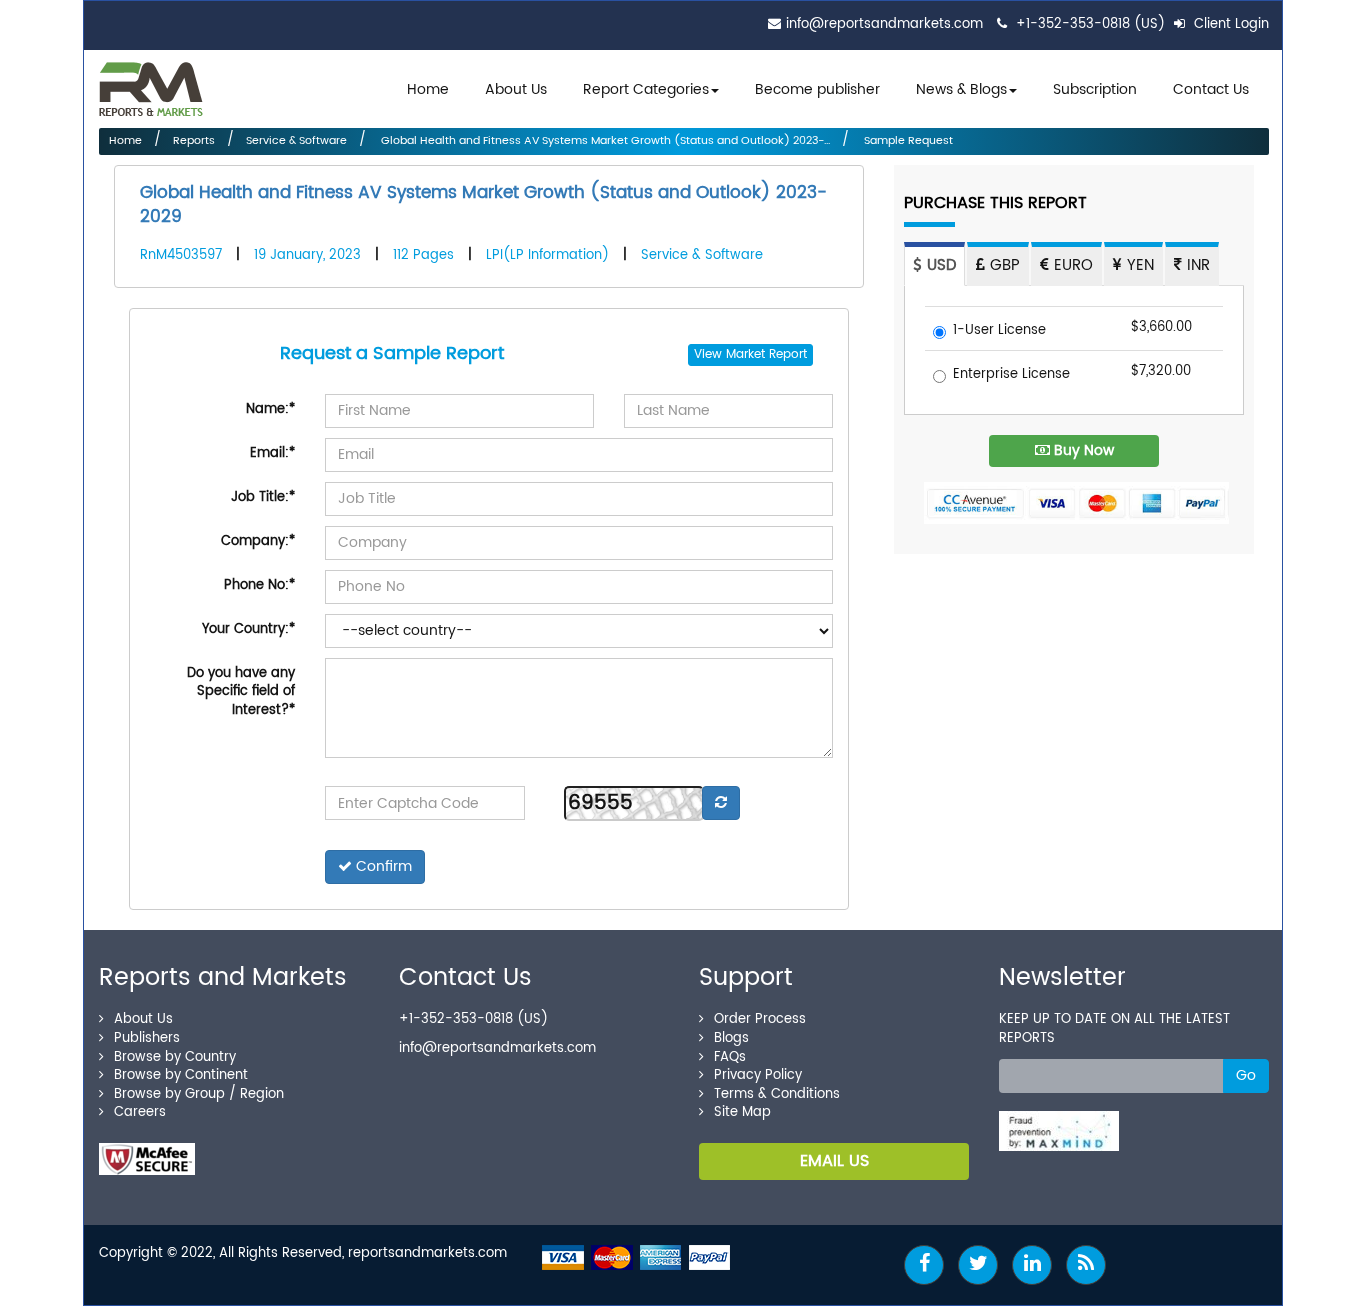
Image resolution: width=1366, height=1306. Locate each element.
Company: (258, 541)
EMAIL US (834, 1161)
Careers (140, 1112)
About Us (516, 89)
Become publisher (817, 89)
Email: (272, 453)
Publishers (147, 1038)
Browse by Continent (181, 1075)
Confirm (382, 866)
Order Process (760, 1019)
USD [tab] (939, 266)
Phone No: (259, 585)
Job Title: (263, 497)
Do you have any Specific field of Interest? (241, 692)
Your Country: (248, 629)
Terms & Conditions (777, 1094)
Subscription (1095, 89)
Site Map (742, 1112)
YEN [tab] (1138, 266)
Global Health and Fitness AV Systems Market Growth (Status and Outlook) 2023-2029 (483, 205)
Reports (194, 141)
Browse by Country (175, 1057)
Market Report (766, 354)
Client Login (1229, 24)
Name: (270, 409)
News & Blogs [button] (961, 89)
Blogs (731, 1038)
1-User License (999, 331)
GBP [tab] (1002, 266)
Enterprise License (1011, 375)
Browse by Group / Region (199, 1094)
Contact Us (1211, 89)
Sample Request (907, 141)
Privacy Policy (758, 1075)
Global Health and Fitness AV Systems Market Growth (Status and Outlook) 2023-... (604, 141)
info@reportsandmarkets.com (884, 24)
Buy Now (1082, 450)
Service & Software (296, 141)
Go (1246, 1075)
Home (428, 89)
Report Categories (646, 89)
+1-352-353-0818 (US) (1090, 24)
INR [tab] (1196, 266)
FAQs (730, 1057)
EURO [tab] (1071, 266)
